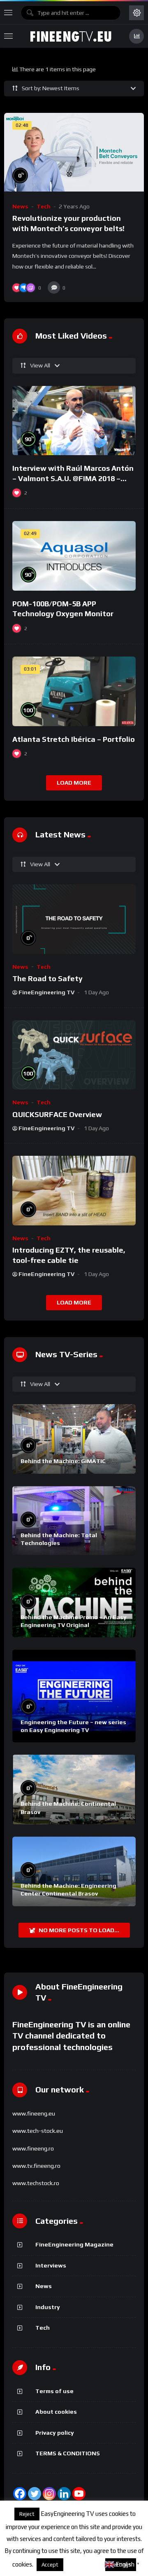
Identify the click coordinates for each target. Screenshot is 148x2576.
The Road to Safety (47, 978)
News (20, 206)
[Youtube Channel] (79, 2494)
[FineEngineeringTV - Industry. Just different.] (71, 36)
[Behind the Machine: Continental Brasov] (74, 1789)
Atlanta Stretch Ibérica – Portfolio (74, 739)
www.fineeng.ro (33, 2148)
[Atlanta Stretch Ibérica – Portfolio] (74, 691)
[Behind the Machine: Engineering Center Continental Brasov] (74, 1871)
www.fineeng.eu (34, 2113)
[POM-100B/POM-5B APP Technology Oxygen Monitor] (74, 556)
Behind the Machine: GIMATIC (63, 1461)
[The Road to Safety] (74, 919)
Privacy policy (55, 2433)
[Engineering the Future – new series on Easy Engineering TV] (74, 1696)
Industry (48, 2307)
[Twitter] (35, 2494)
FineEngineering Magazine (74, 2244)
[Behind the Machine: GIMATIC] (74, 1439)
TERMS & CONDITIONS (68, 2453)
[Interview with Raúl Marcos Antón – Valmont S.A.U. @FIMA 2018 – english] (74, 421)
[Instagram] (49, 2494)
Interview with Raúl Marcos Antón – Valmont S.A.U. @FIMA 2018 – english (73, 478)
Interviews (51, 2265)
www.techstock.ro (36, 2183)
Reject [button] (27, 2514)
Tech (44, 206)
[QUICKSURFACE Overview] (74, 1055)
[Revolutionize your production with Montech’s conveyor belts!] (74, 152)
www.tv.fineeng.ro (36, 2166)
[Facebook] (20, 2494)
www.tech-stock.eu (38, 2131)
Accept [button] (50, 2565)
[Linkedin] (64, 2494)
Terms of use (54, 2391)
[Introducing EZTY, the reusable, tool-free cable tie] (74, 1191)
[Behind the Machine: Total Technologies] (74, 1521)
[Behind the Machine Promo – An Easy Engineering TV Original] (74, 1602)
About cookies (56, 2412)
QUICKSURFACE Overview (57, 1114)
